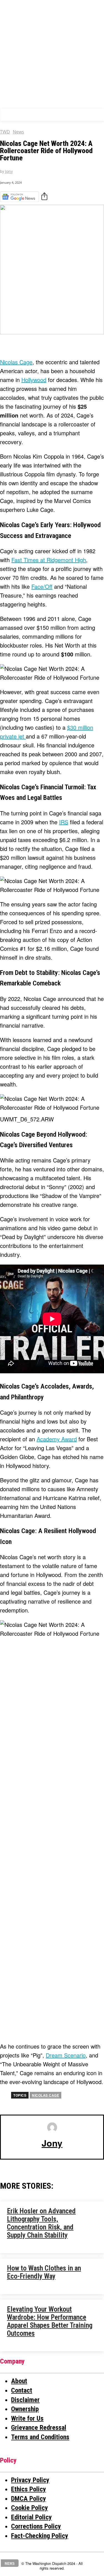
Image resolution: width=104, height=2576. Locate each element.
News (18, 132)
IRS (64, 822)
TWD (5, 132)
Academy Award (57, 1439)
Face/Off (42, 586)
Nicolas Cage (16, 362)
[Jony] (52, 2127)
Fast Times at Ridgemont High (49, 560)
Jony (9, 172)
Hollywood (34, 380)
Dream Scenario (66, 2055)
